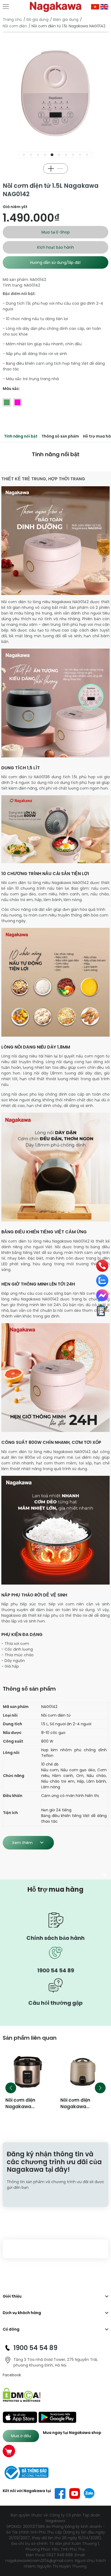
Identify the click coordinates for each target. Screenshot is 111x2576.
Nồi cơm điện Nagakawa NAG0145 (20, 2107)
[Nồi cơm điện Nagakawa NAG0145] (28, 2072)
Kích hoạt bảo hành (55, 247)
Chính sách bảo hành (55, 1938)
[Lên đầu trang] (104, 2544)
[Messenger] (102, 1295)
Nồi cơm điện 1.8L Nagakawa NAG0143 (80, 2107)
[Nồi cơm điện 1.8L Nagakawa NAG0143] (83, 2072)
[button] (24, 155)
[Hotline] (102, 1266)
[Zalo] (102, 1281)
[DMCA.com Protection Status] (22, 2394)
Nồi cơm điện (15, 26)
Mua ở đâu (21, 2436)
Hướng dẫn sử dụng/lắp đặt (55, 262)
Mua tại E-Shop (56, 232)
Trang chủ (12, 19)
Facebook (12, 2375)
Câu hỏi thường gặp (55, 2003)
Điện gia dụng (66, 19)
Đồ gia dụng (37, 19)
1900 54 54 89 (56, 1970)
